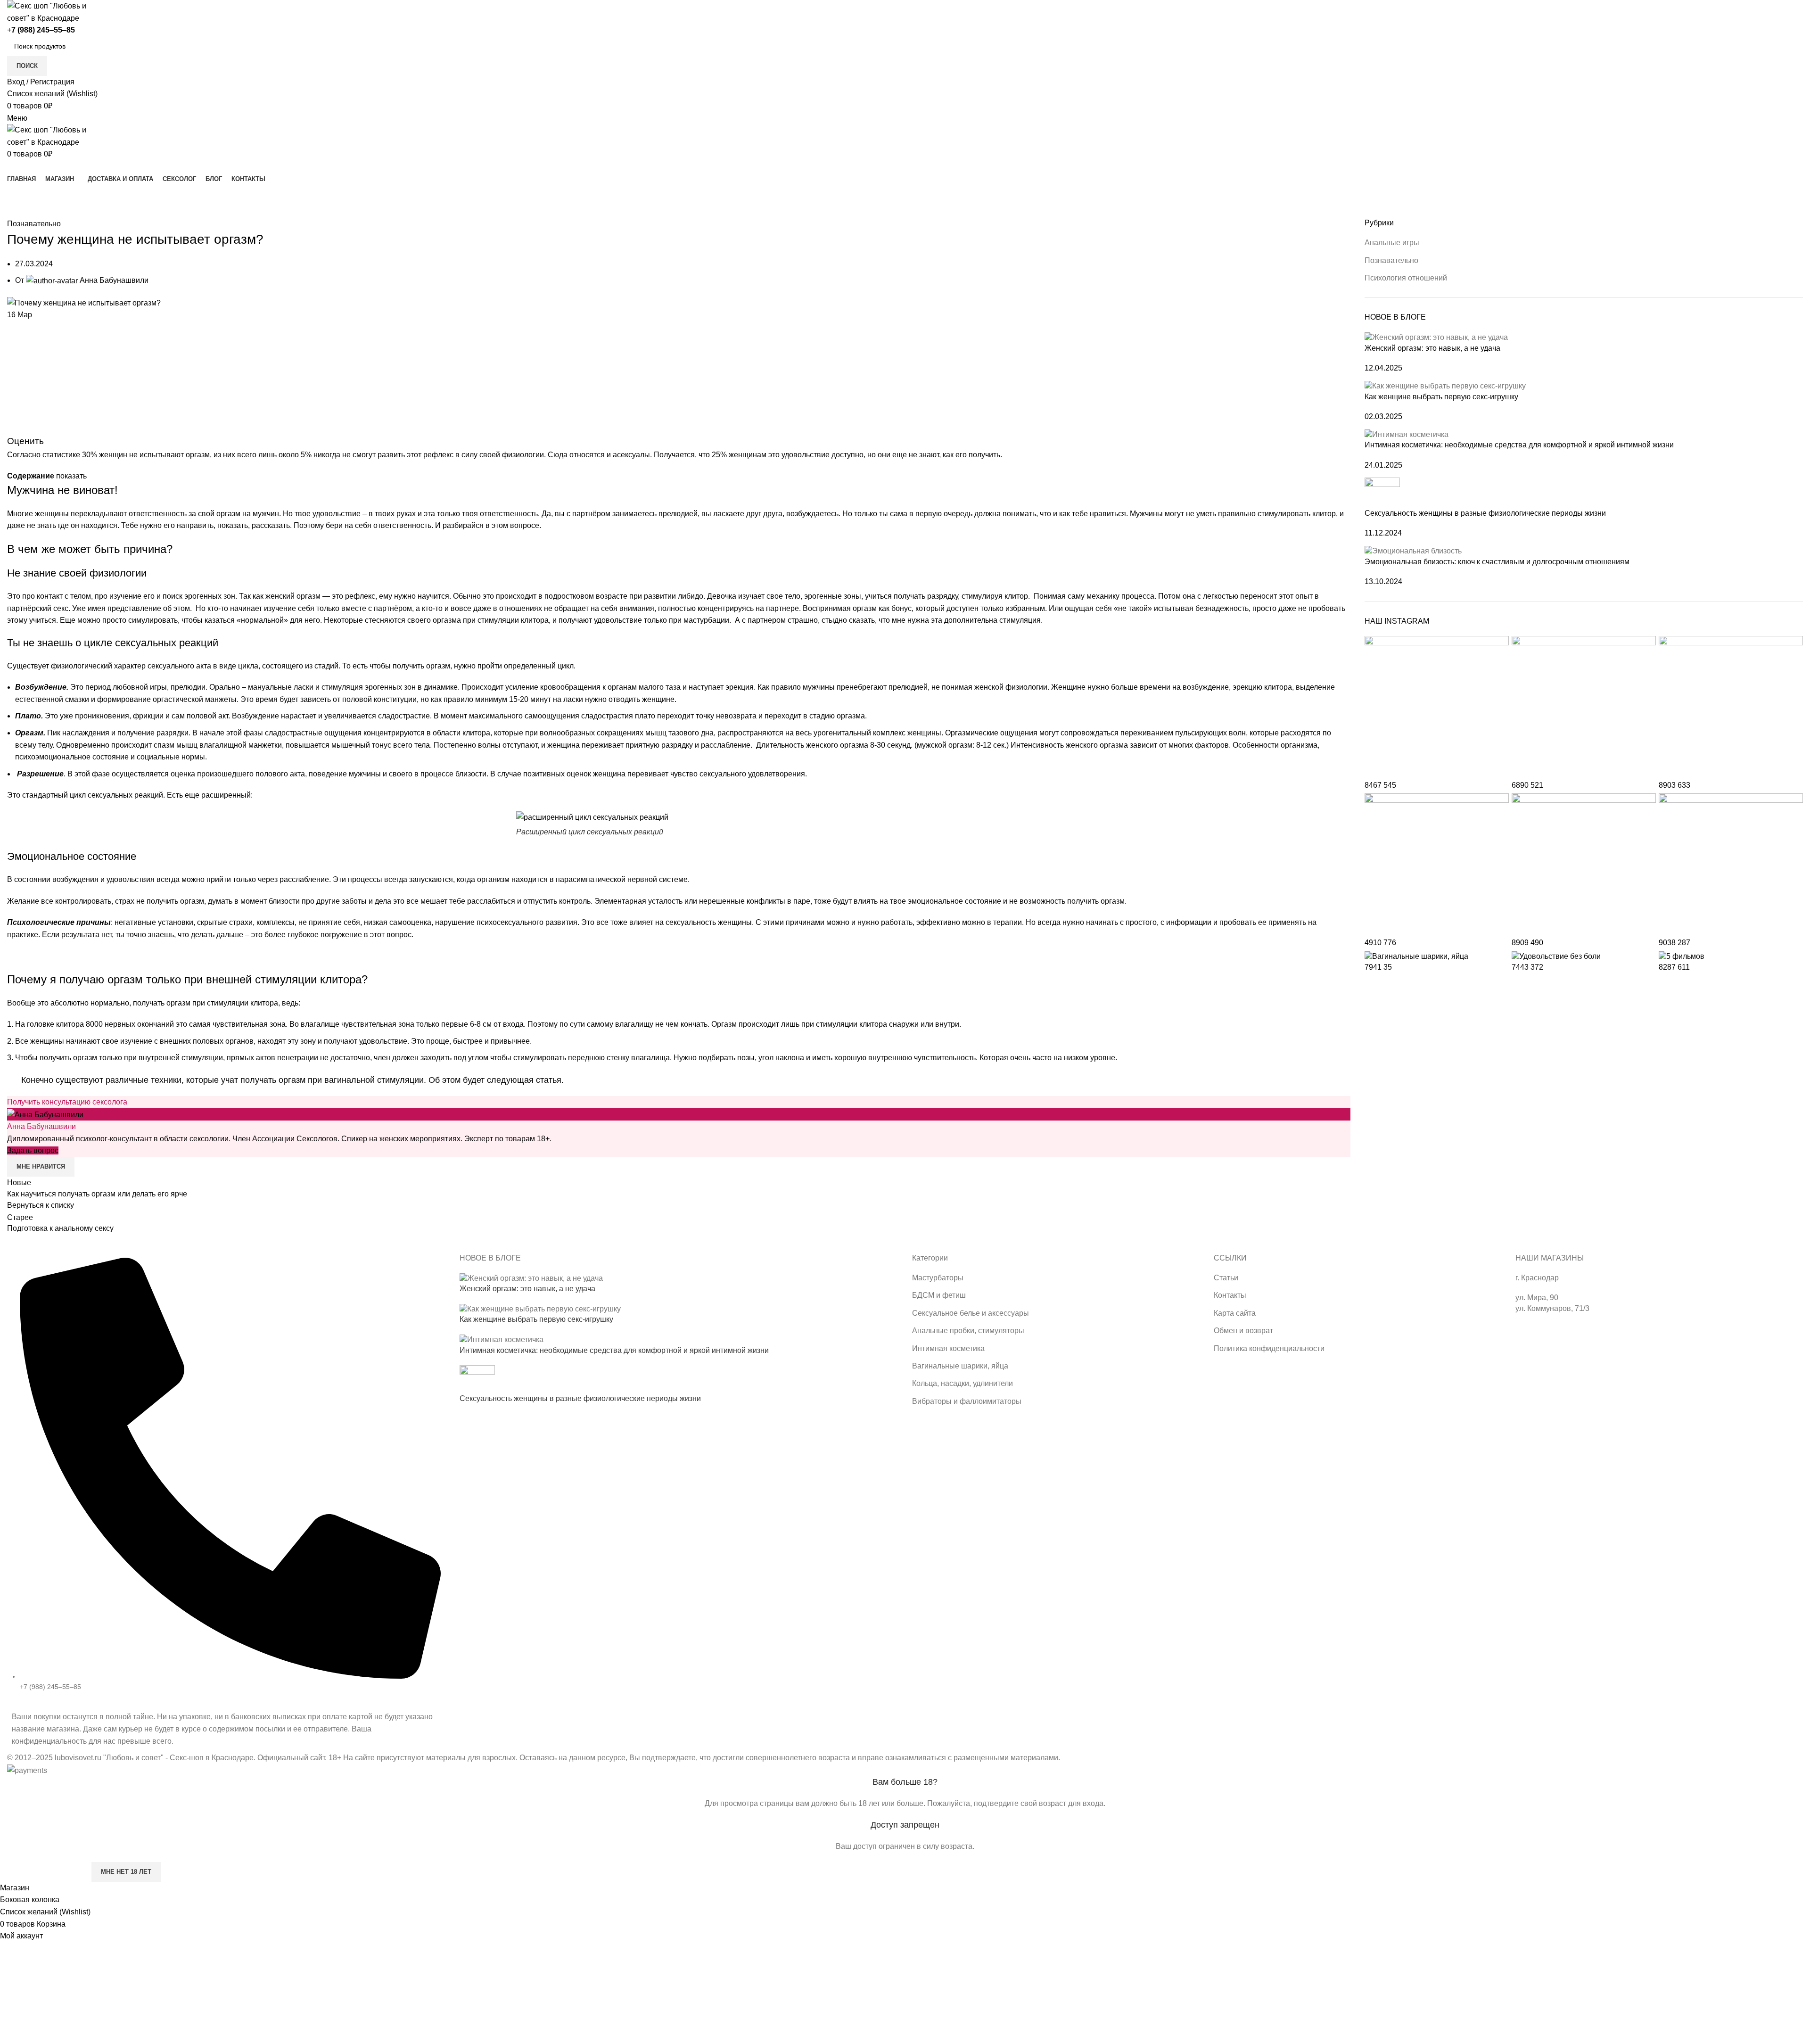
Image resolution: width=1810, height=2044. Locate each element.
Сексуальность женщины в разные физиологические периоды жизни (1485, 513)
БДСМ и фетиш (939, 1295)
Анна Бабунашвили (41, 1126)
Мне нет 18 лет (126, 1872)
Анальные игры (1392, 243)
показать (71, 476)
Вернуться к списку (41, 1205)
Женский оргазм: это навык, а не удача (1432, 348)
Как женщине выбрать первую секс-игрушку (1441, 397)
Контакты (1230, 1295)
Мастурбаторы (938, 1278)
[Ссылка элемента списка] (226, 1480)
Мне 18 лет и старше (45, 1872)
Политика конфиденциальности (1269, 1348)
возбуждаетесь (812, 514)
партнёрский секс (38, 608)
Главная (20, 212)
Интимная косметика (948, 1348)
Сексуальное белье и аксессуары (971, 1313)
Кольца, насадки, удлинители (963, 1383)
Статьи (1226, 1278)
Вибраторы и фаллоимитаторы (967, 1401)
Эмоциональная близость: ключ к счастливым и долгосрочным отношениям (1497, 562)
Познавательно (65, 212)
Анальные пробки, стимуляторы (968, 1331)
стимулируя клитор (995, 596)
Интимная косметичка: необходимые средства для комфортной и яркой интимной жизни (1519, 445)
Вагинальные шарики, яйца (960, 1366)
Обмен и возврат (1243, 1331)
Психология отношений (1406, 278)
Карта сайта (1235, 1313)
